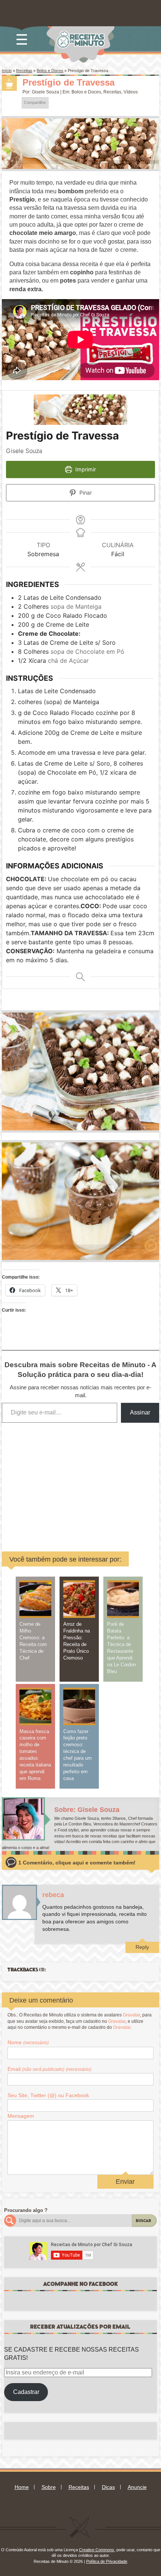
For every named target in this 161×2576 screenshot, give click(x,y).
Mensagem (21, 2116)
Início (7, 71)
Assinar (140, 1412)
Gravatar (131, 2015)
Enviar (125, 2182)
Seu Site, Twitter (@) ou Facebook (48, 2095)
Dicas (108, 2487)
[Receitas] (9, 83)
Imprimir (85, 469)
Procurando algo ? (26, 2210)
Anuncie (137, 2487)
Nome (28, 2042)
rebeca (53, 1895)
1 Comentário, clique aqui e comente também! (77, 1863)
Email (49, 2069)
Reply (142, 1947)
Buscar (144, 2221)
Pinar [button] (85, 493)
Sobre (49, 2487)
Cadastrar (26, 2392)
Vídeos (131, 92)
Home (22, 2487)
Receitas (24, 71)
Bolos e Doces (50, 71)
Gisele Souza (45, 92)
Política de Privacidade (107, 2561)
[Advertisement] (79, 1482)
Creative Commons (97, 2550)
